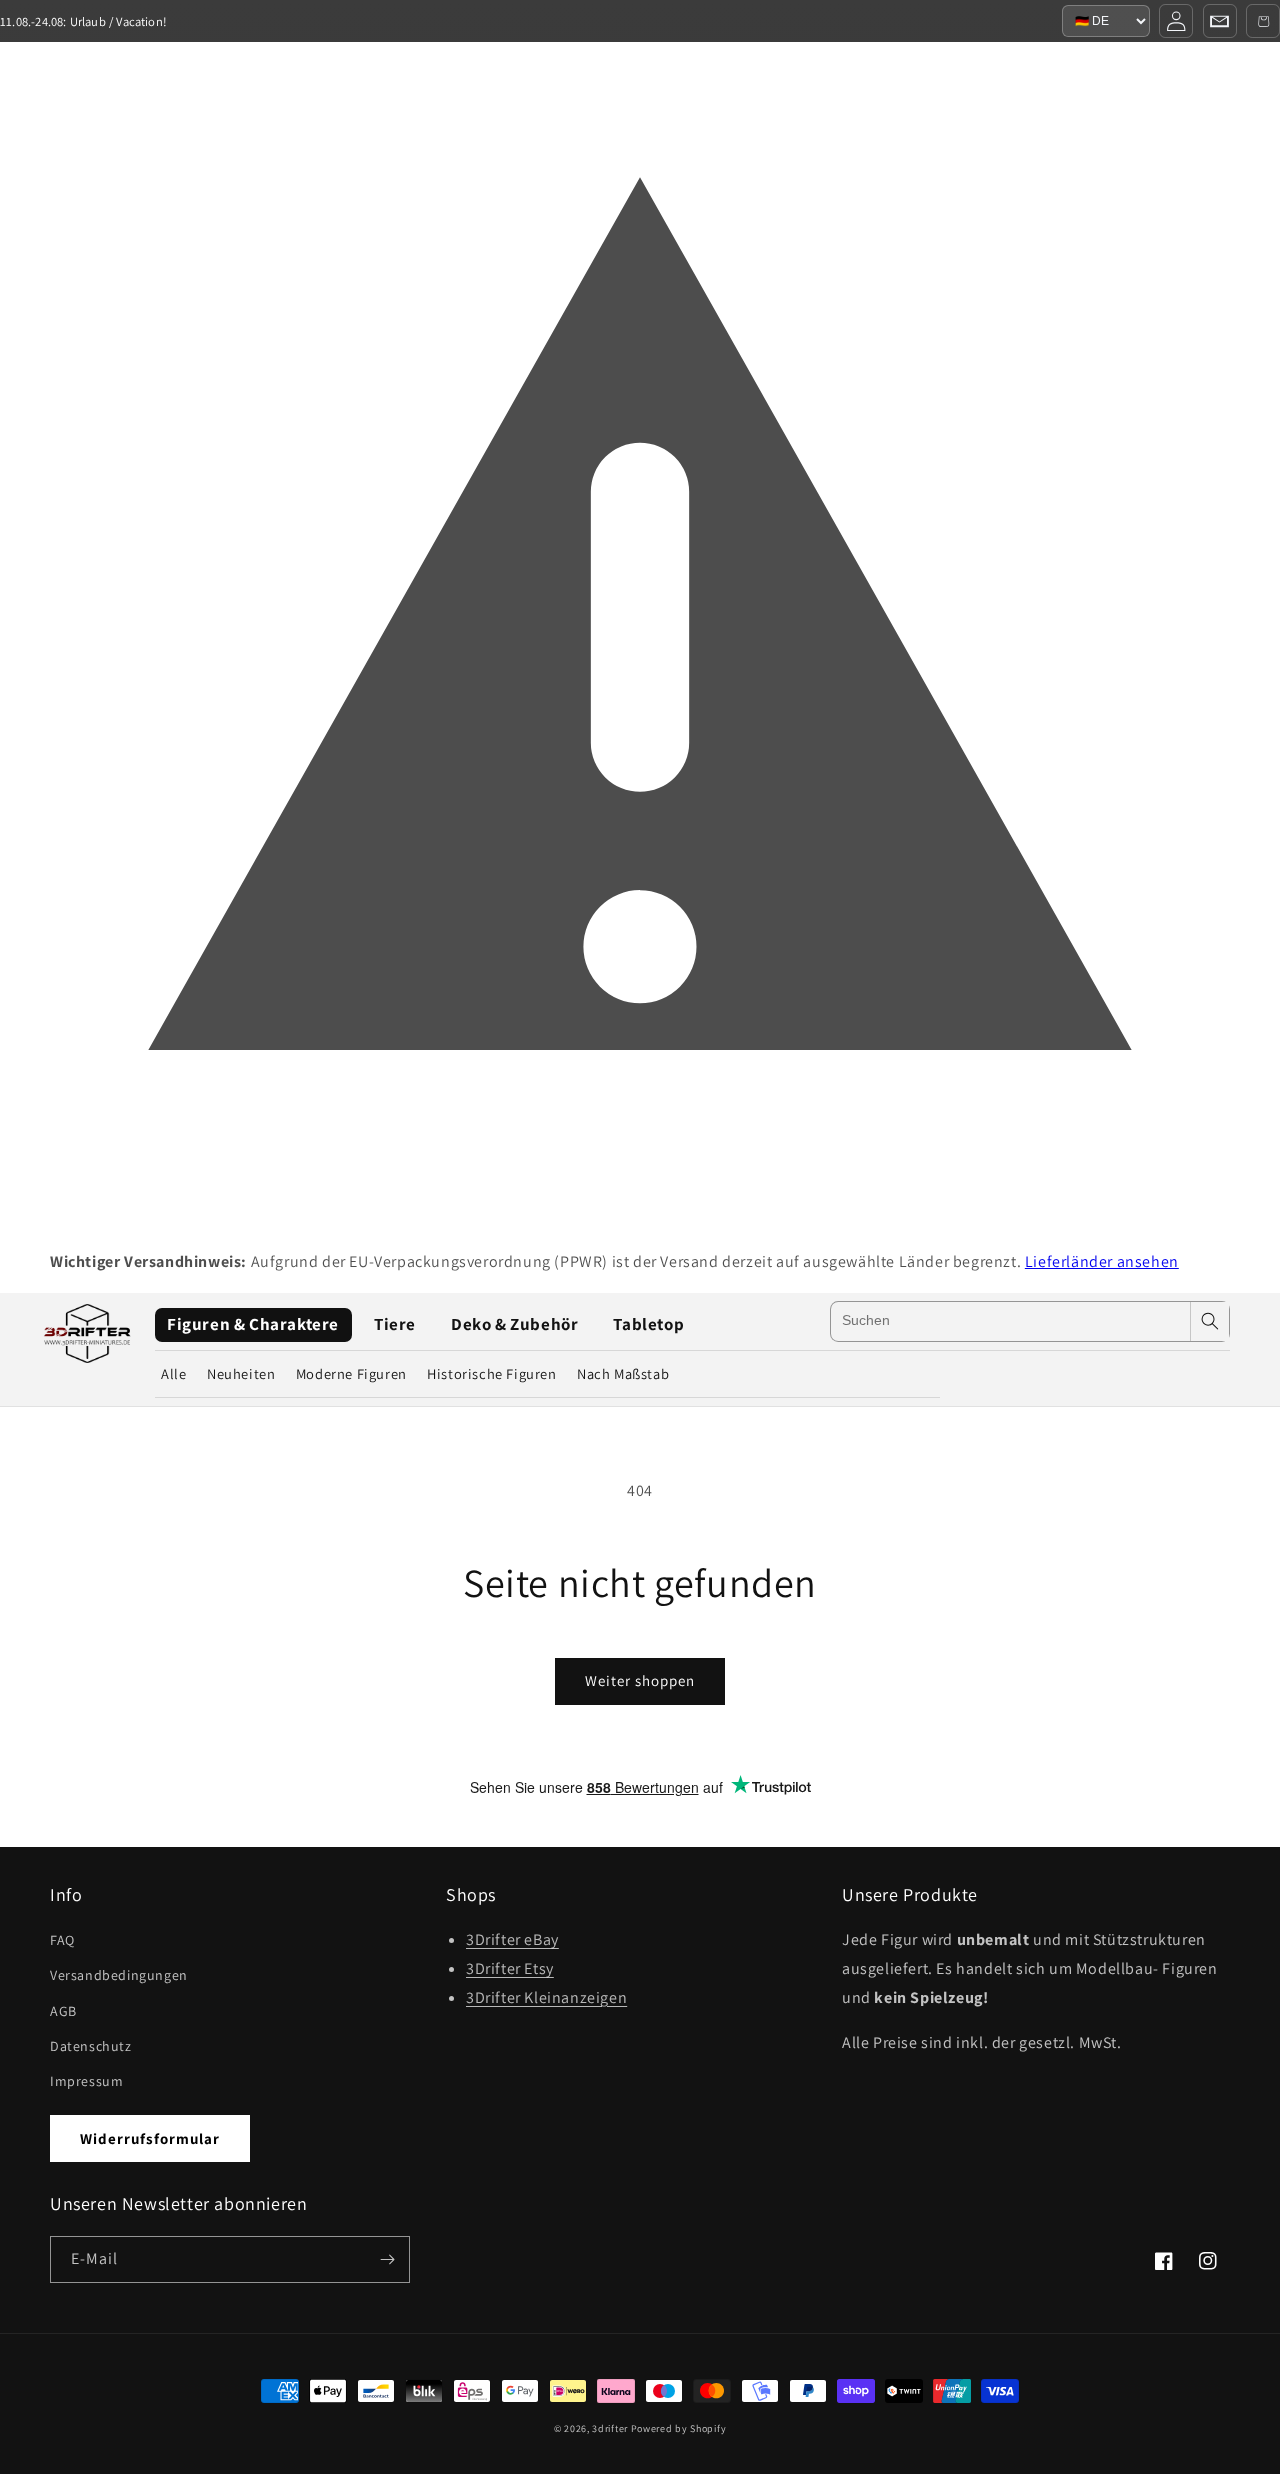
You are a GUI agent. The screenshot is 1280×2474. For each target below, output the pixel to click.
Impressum (86, 2081)
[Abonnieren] (387, 2259)
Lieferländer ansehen (1102, 1261)
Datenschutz (91, 2046)
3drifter (610, 2428)
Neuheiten (241, 1373)
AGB (63, 2011)
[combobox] (1010, 1321)
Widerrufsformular (150, 2138)
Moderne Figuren (351, 1373)
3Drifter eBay (512, 1939)
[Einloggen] (1176, 21)
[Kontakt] (1220, 21)
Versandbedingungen (119, 1975)
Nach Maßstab (623, 1373)
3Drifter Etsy (510, 1968)
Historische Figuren (491, 1373)
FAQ (62, 1940)
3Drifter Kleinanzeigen (546, 1997)
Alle (173, 1373)
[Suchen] (1210, 1321)
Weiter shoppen (640, 1680)
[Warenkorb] (1263, 21)
